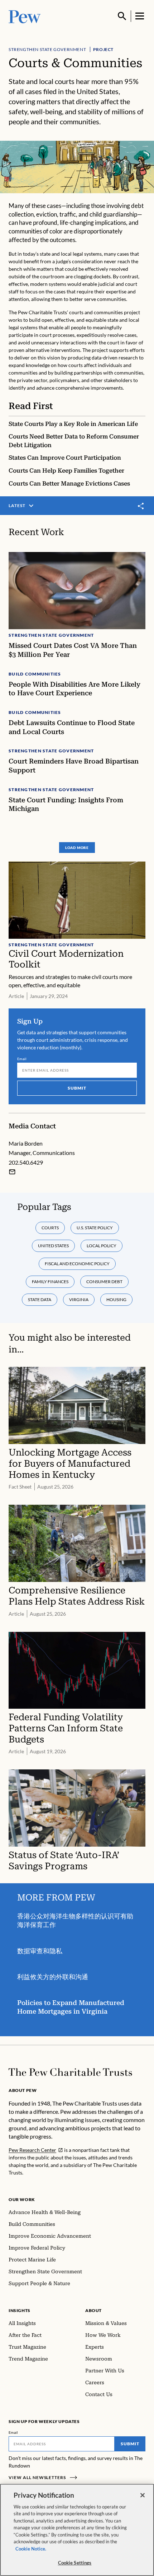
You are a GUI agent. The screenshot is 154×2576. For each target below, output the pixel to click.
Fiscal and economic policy (77, 1264)
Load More (77, 848)
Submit (77, 1088)
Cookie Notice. (31, 2549)
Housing (116, 1299)
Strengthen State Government (47, 49)
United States (53, 1246)
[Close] (143, 2495)
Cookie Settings (75, 2563)
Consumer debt (104, 1282)
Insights (20, 2310)
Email (22, 1059)
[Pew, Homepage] (25, 16)
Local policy (102, 1246)
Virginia (79, 1299)
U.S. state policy (95, 1228)
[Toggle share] (141, 506)
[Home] (70, 2072)
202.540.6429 (26, 1162)
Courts (50, 1228)
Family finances (50, 1282)
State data (40, 1299)
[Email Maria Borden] (12, 1172)
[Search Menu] (122, 16)
